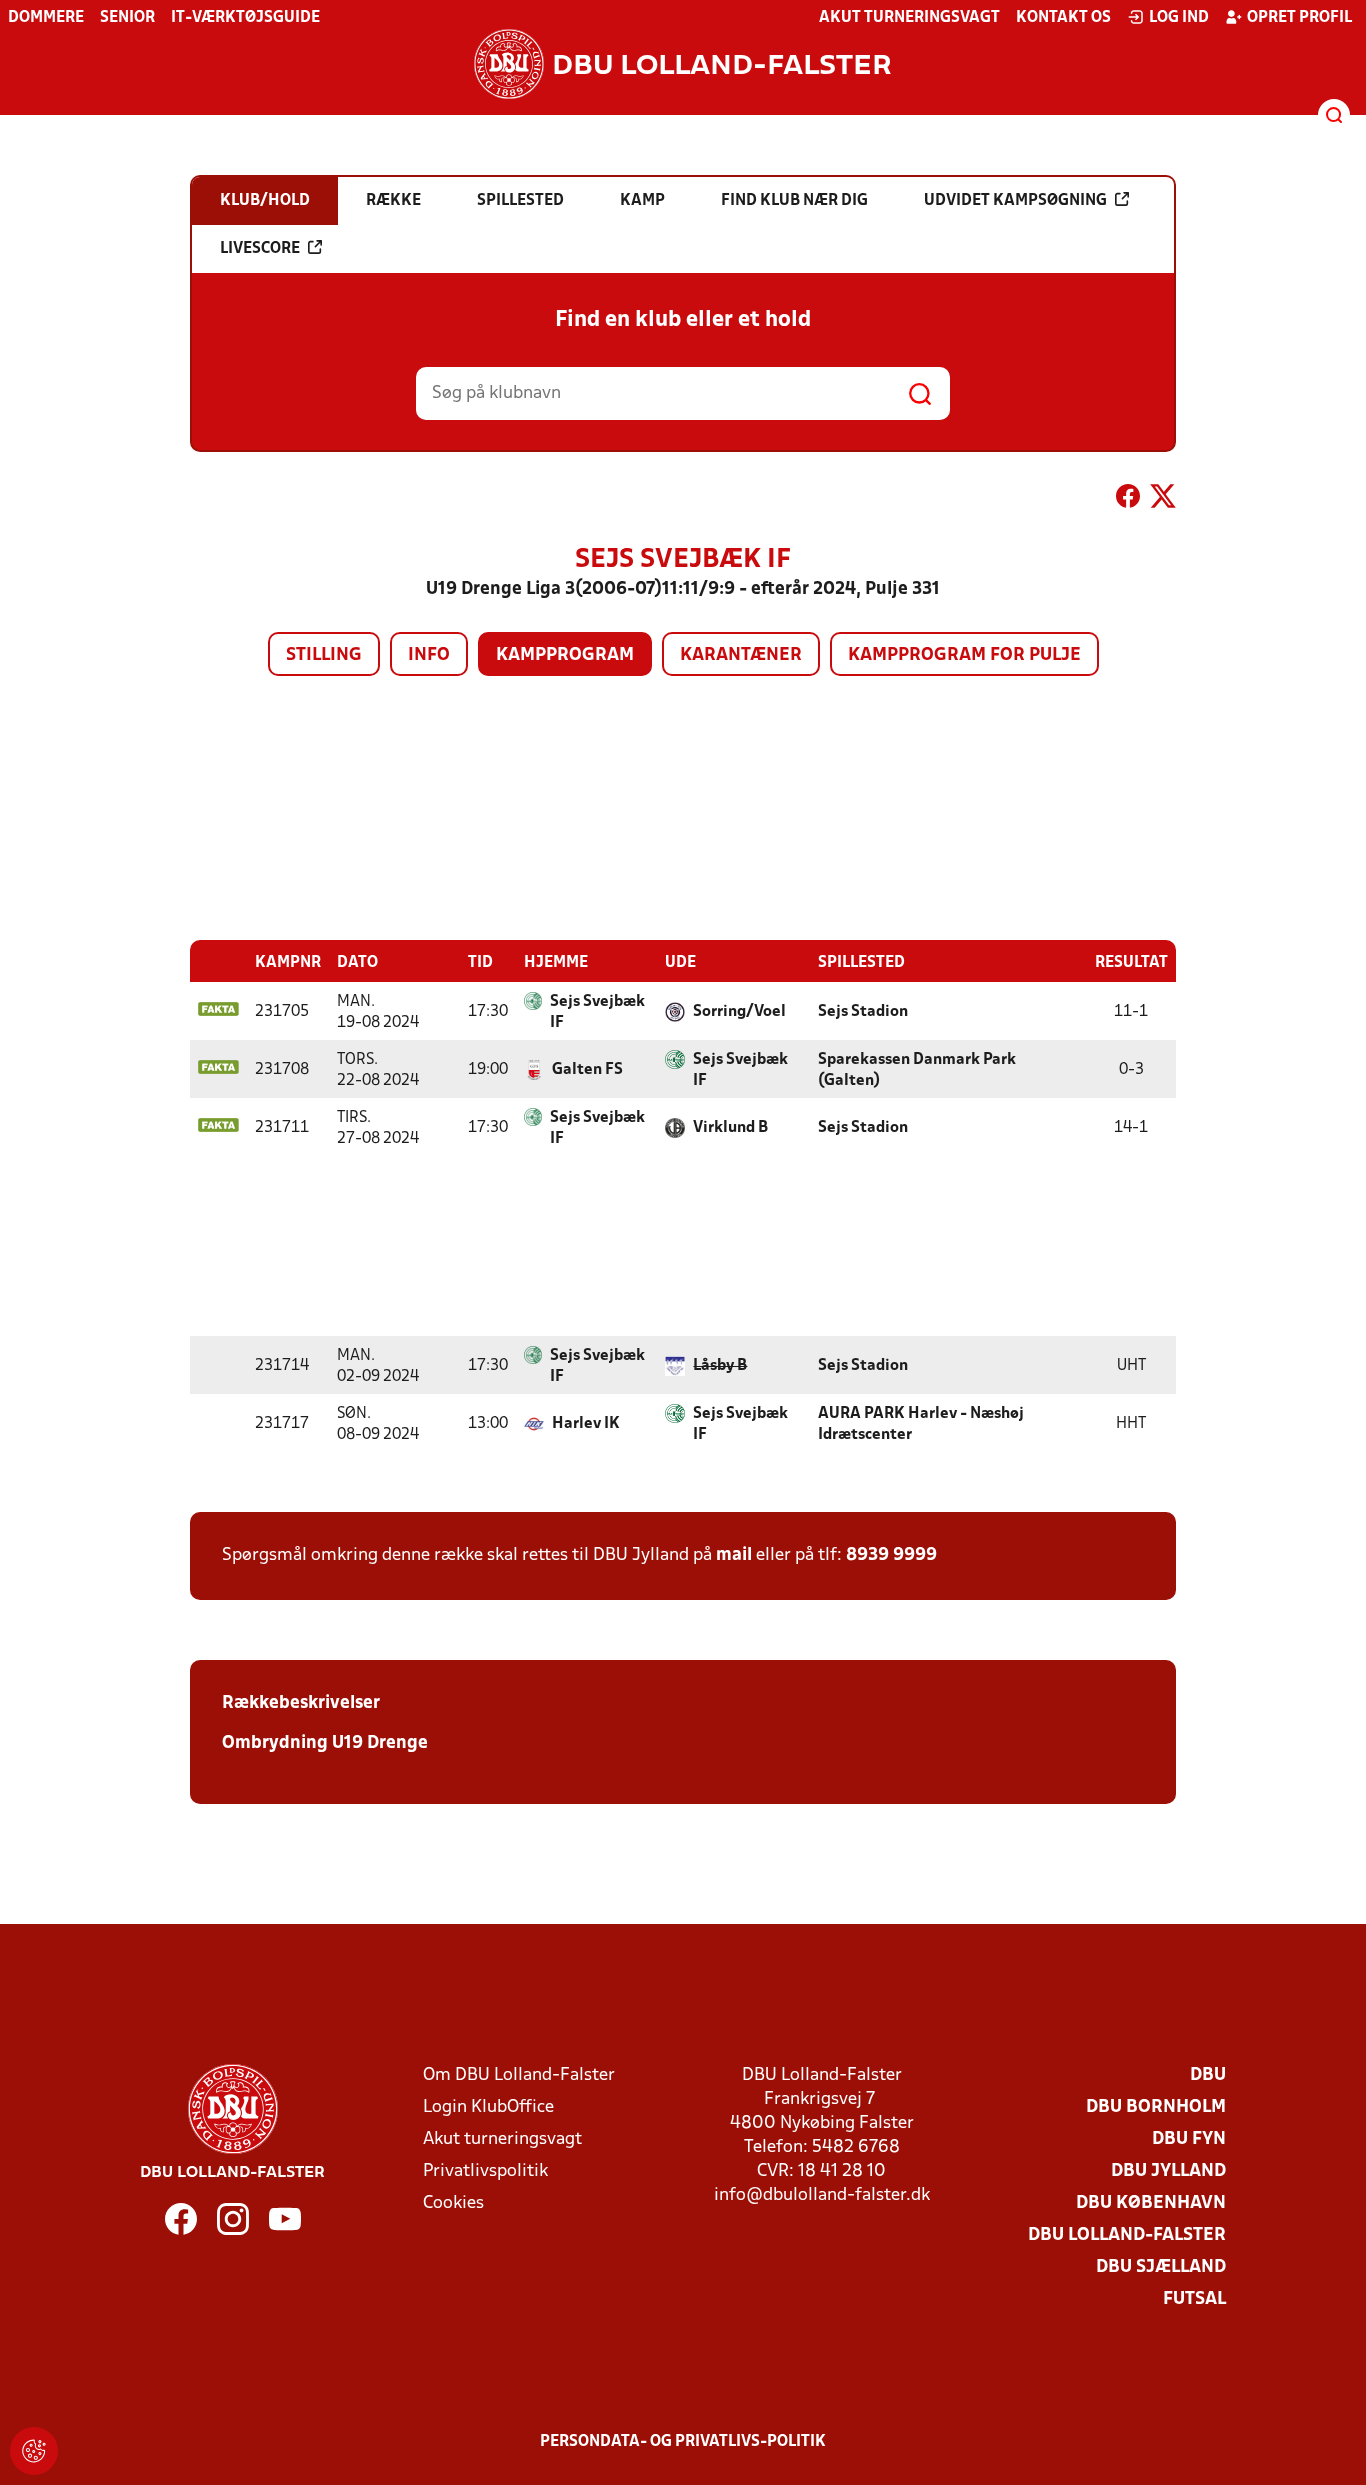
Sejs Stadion (863, 1012)
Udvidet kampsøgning (1015, 201)
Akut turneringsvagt (909, 18)
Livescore (260, 249)
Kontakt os (1063, 18)
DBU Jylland (1168, 2171)
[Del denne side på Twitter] (1163, 500)
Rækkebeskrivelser (301, 1703)
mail (734, 1555)
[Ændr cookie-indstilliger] (34, 2451)
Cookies (453, 2203)
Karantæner (741, 655)
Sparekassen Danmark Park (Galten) (917, 1070)
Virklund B (730, 1128)
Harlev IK (586, 1424)
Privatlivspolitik (485, 2171)
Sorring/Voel (739, 1012)
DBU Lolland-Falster (1127, 2235)
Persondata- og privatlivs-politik (683, 2442)
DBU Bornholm (1156, 2107)
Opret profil (1299, 18)
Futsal (1194, 2299)
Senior (127, 18)
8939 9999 (891, 1555)
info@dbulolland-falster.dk (822, 2195)
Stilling (324, 655)
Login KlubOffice (488, 2107)
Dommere (46, 18)
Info (429, 655)
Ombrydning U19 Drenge (325, 1743)
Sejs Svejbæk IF (597, 1012)
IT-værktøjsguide (245, 18)
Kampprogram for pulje (964, 655)
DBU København (1151, 2203)
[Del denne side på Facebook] (1128, 500)
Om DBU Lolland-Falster (519, 2075)
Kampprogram (565, 655)
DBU (1208, 2075)
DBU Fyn (1189, 2139)
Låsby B (720, 1366)
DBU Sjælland (1161, 2267)
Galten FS (587, 1070)
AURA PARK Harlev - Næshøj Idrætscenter (921, 1424)
